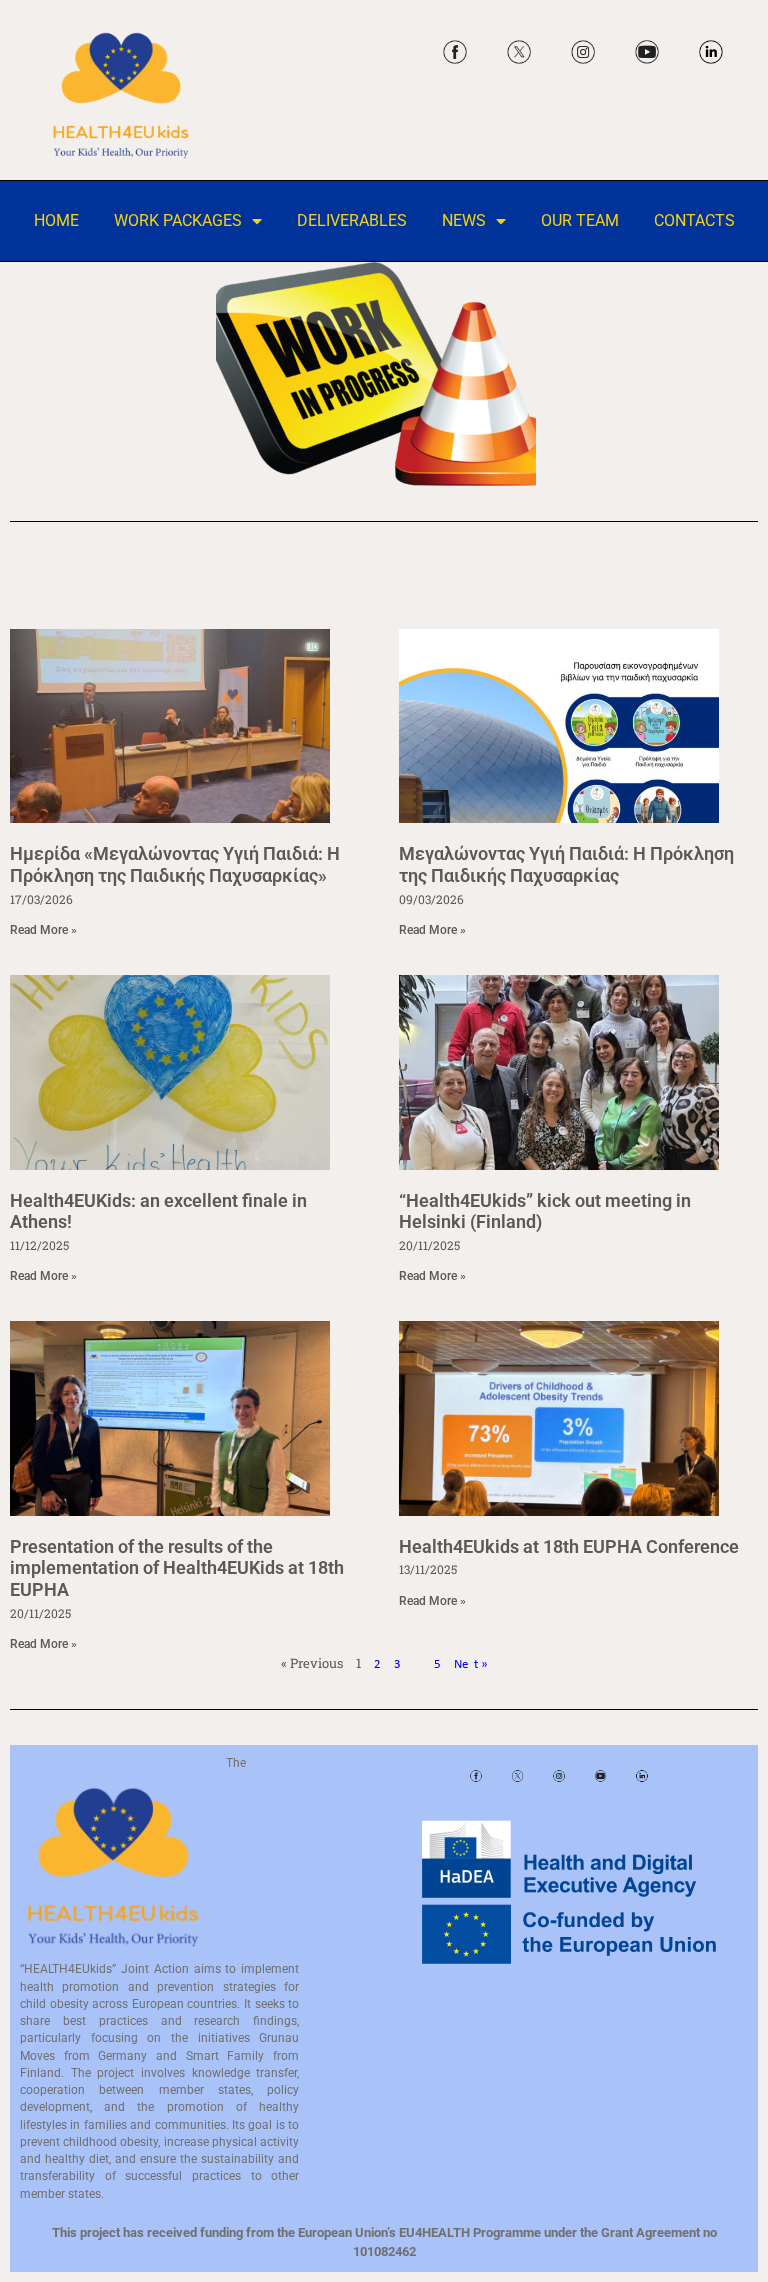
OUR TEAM (580, 221)
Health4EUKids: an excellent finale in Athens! (158, 1211)
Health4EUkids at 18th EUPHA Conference (569, 1546)
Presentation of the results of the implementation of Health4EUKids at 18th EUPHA (177, 1568)
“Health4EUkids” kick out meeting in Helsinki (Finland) (545, 1211)
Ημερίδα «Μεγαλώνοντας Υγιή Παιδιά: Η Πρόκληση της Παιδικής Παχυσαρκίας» (175, 864)
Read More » (43, 930)
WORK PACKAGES (178, 221)
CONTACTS (694, 221)
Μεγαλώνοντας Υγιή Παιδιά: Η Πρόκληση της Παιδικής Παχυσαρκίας (566, 864)
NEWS (464, 221)
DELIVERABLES (352, 221)
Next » (471, 1664)
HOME (56, 221)
